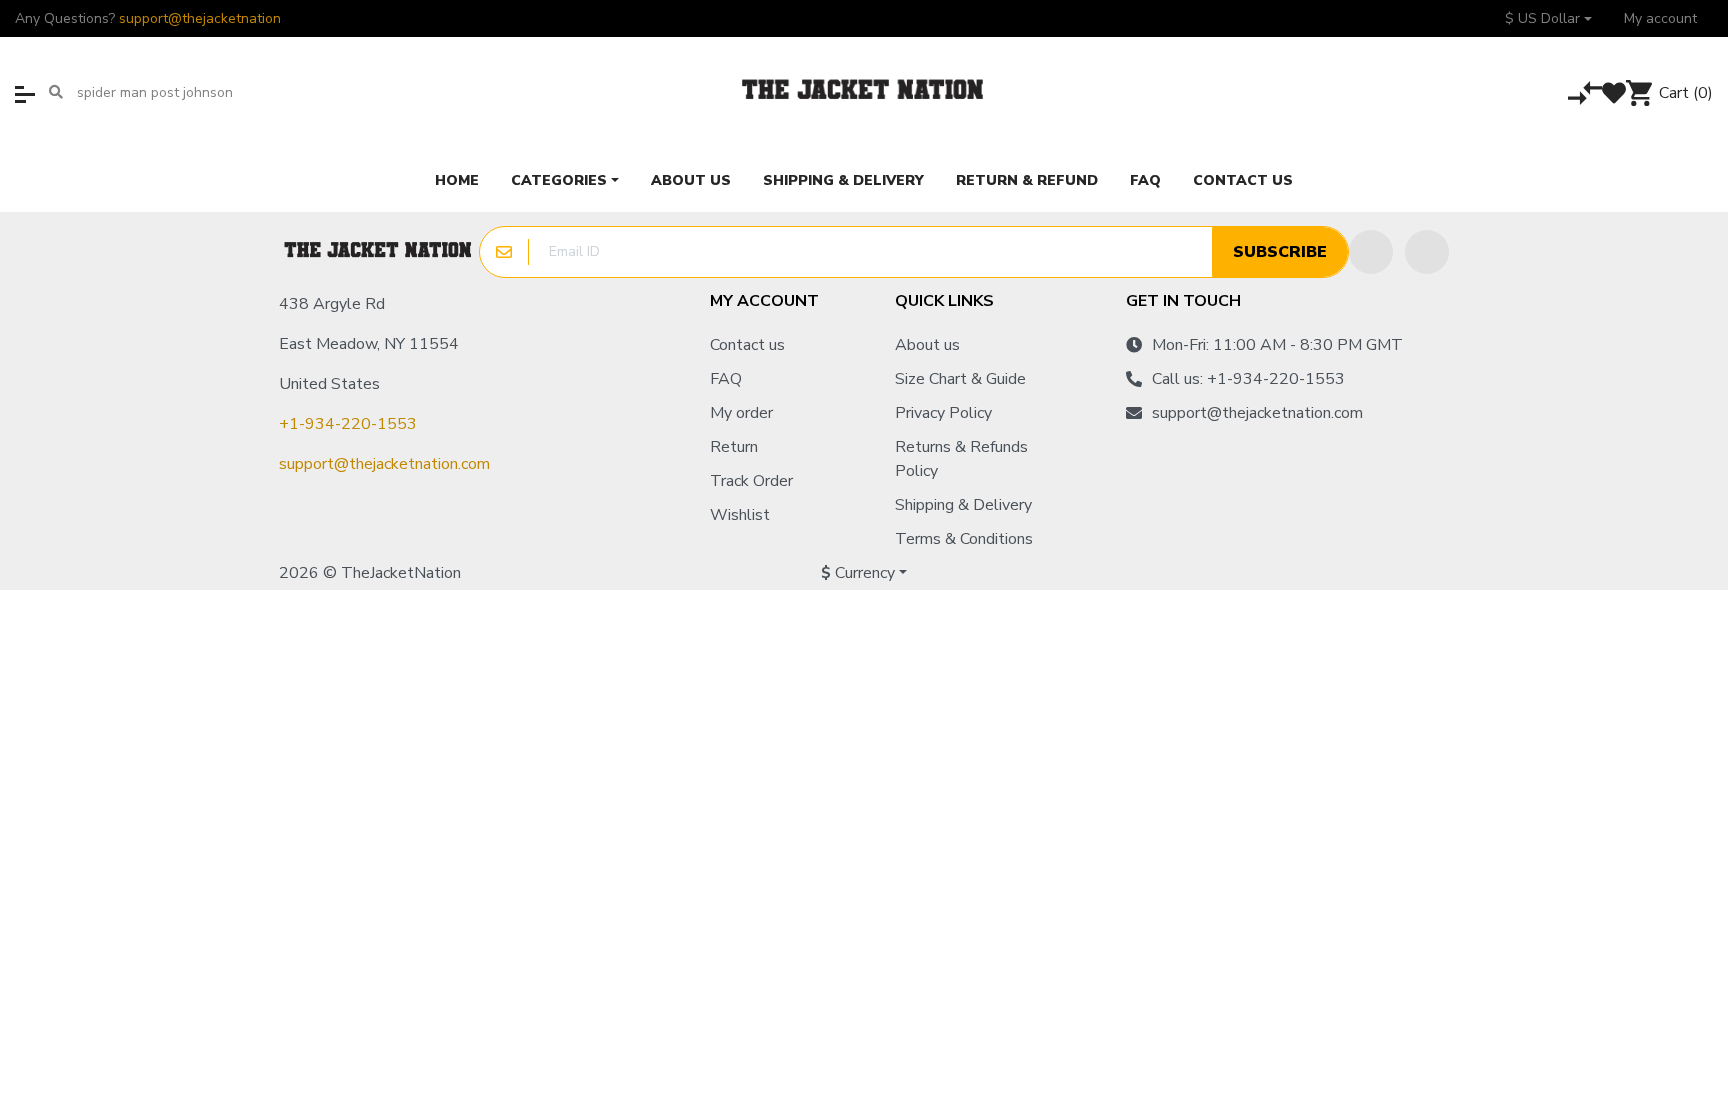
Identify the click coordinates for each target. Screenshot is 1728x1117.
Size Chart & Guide (960, 379)
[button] (1548, 18)
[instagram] (1427, 252)
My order (741, 413)
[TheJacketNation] (379, 252)
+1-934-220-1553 (348, 424)
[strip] (1427, 573)
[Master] (1314, 573)
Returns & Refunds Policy (961, 459)
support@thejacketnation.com (384, 464)
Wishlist (740, 515)
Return (734, 447)
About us (927, 345)
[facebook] (1371, 252)
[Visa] (1353, 573)
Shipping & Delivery (963, 505)
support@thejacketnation (200, 18)
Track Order (751, 481)
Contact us (747, 345)
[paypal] (1388, 573)
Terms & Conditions (964, 539)
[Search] (56, 92)
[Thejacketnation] (864, 93)
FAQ (726, 379)
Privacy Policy (943, 413)
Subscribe (1280, 252)
